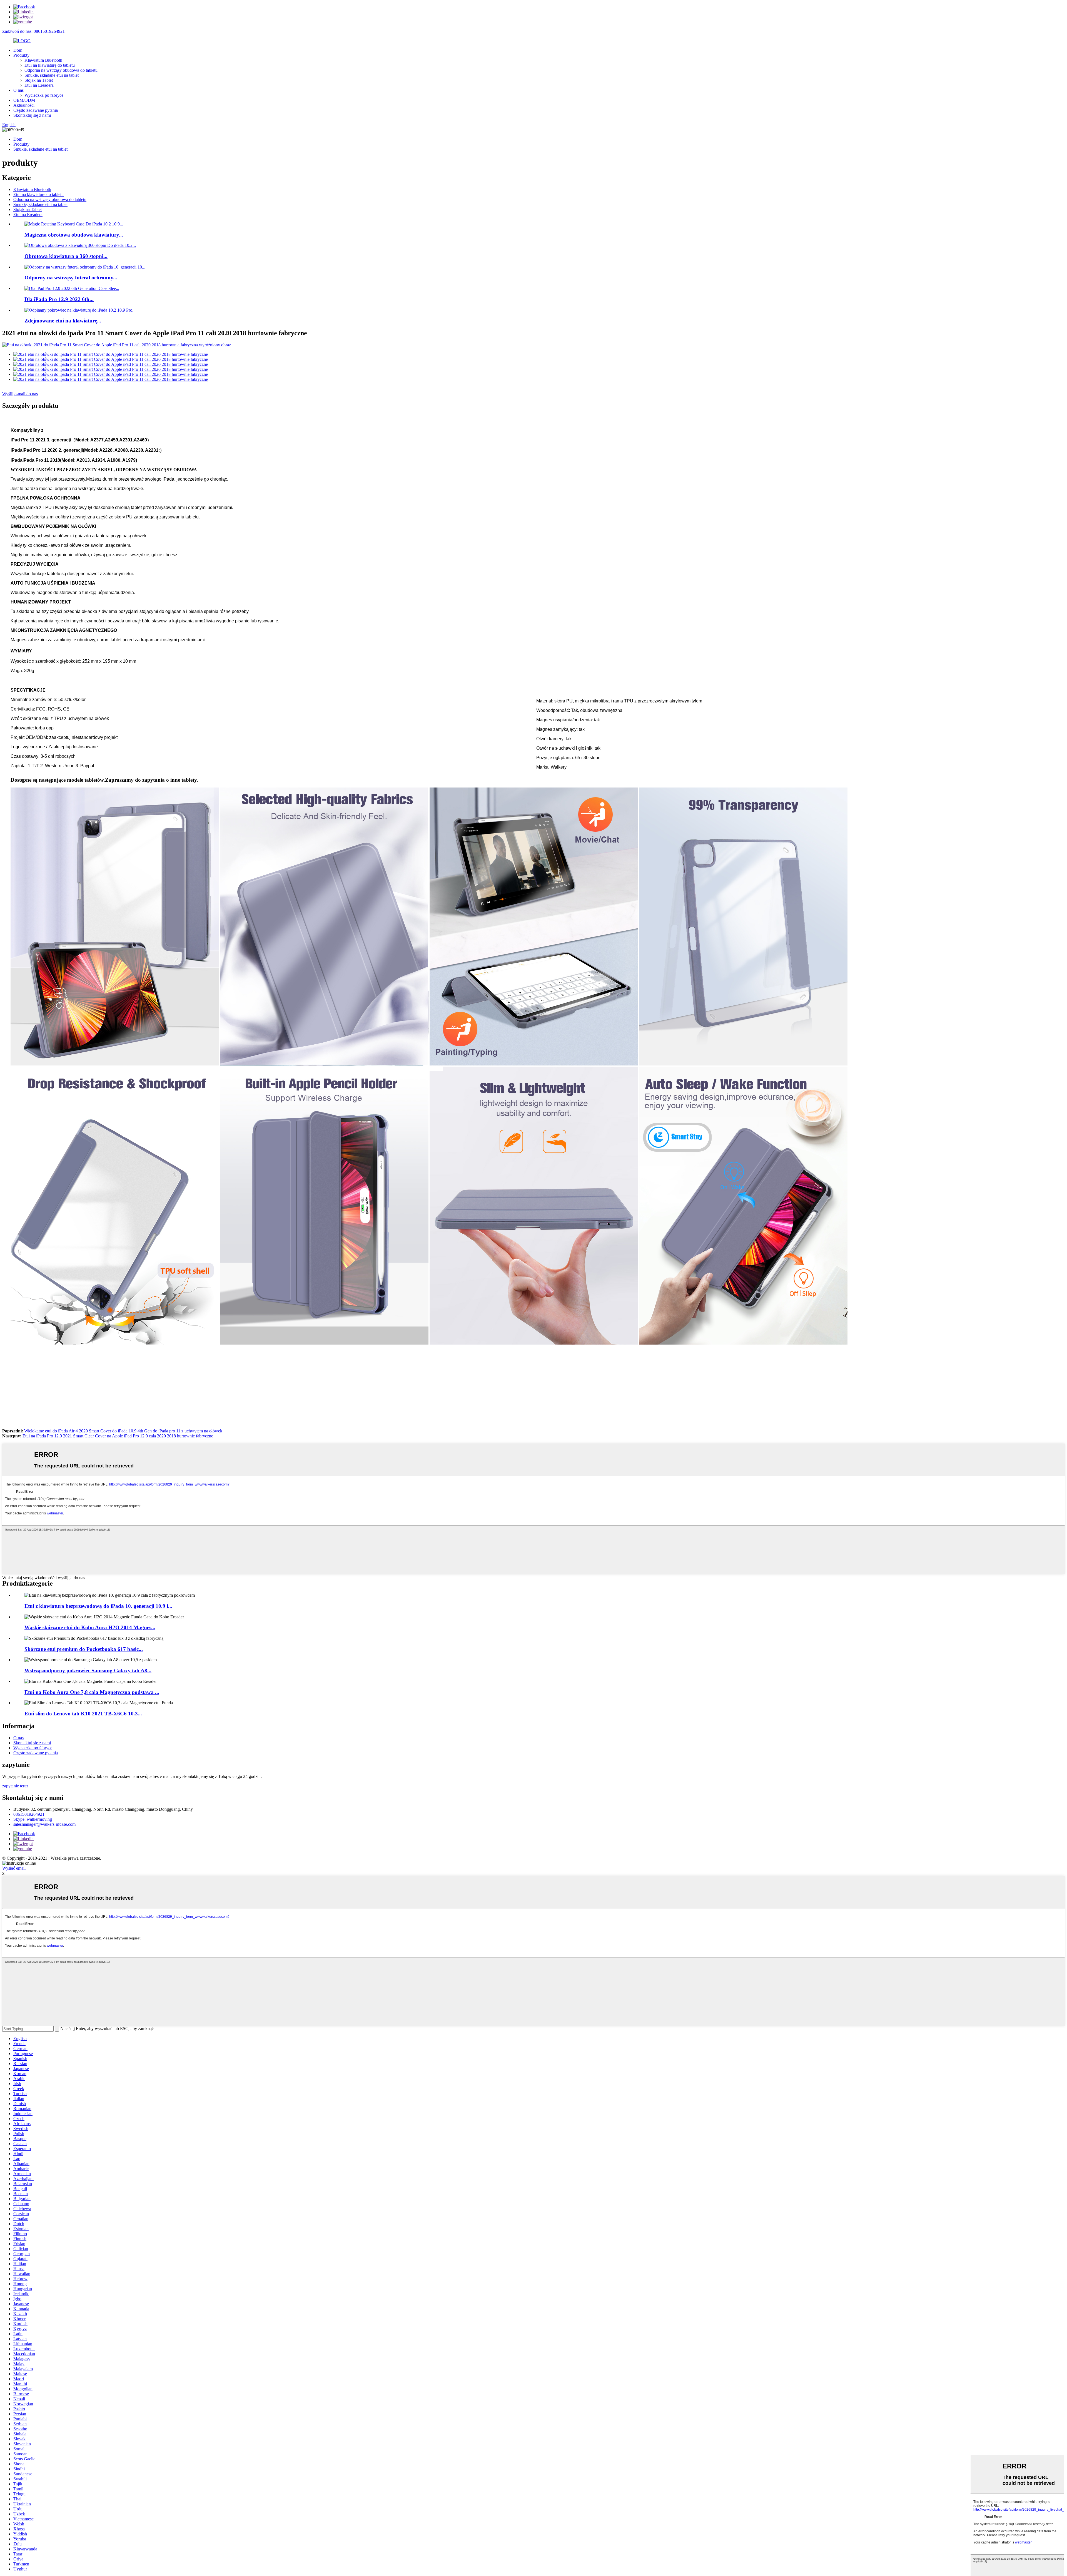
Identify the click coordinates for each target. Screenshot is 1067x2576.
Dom (18, 50)
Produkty (21, 55)
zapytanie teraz (15, 1786)
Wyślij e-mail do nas (20, 394)
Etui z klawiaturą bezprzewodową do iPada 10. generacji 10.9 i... (98, 1606)
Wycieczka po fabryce (44, 95)
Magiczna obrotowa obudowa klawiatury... (74, 235)
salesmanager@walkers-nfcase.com (44, 1824)
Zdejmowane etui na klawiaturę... (63, 321)
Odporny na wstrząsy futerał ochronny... (71, 278)
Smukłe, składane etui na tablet (52, 75)
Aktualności (24, 105)
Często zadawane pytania (36, 110)
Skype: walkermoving (33, 1819)
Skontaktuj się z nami (32, 115)
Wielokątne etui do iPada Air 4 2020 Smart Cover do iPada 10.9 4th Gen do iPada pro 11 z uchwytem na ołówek (123, 1431)
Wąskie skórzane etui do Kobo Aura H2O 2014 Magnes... (90, 1627)
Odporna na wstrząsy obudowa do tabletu (61, 70)
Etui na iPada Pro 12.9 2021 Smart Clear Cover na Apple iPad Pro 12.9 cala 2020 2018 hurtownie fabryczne (118, 1436)
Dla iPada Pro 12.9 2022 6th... (59, 299)
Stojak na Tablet (39, 80)
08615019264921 (29, 1814)
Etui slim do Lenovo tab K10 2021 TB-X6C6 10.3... (83, 1714)
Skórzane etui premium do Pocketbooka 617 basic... (84, 1649)
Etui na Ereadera (39, 85)
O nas (18, 90)
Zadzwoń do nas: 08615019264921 (33, 31)
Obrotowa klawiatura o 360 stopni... (66, 256)
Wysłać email (14, 1868)
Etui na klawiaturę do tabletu (50, 65)
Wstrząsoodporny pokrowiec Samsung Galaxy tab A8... (88, 1670)
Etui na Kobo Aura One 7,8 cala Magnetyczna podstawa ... (92, 1692)
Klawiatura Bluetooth (43, 60)
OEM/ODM (24, 100)
